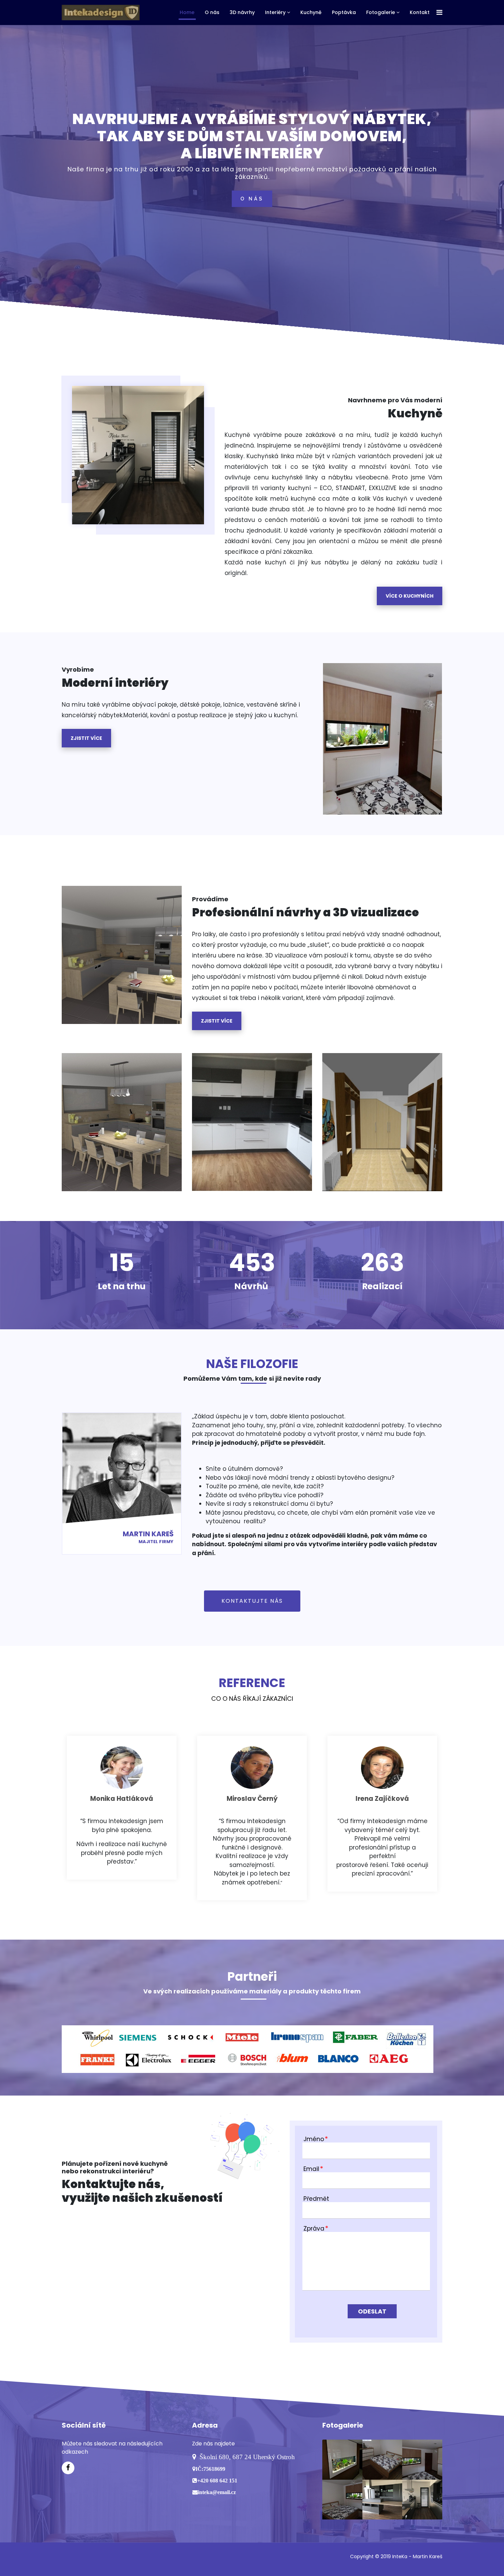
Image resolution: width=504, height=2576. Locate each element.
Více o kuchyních (410, 596)
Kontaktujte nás (252, 1601)
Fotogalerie (381, 12)
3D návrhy (242, 12)
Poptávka (344, 12)
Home (187, 12)
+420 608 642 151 (217, 2480)
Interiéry (275, 12)
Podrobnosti (81, 1128)
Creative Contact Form (376, 2329)
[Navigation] (439, 13)
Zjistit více (86, 738)
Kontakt (420, 12)
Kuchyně (311, 12)
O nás (212, 12)
